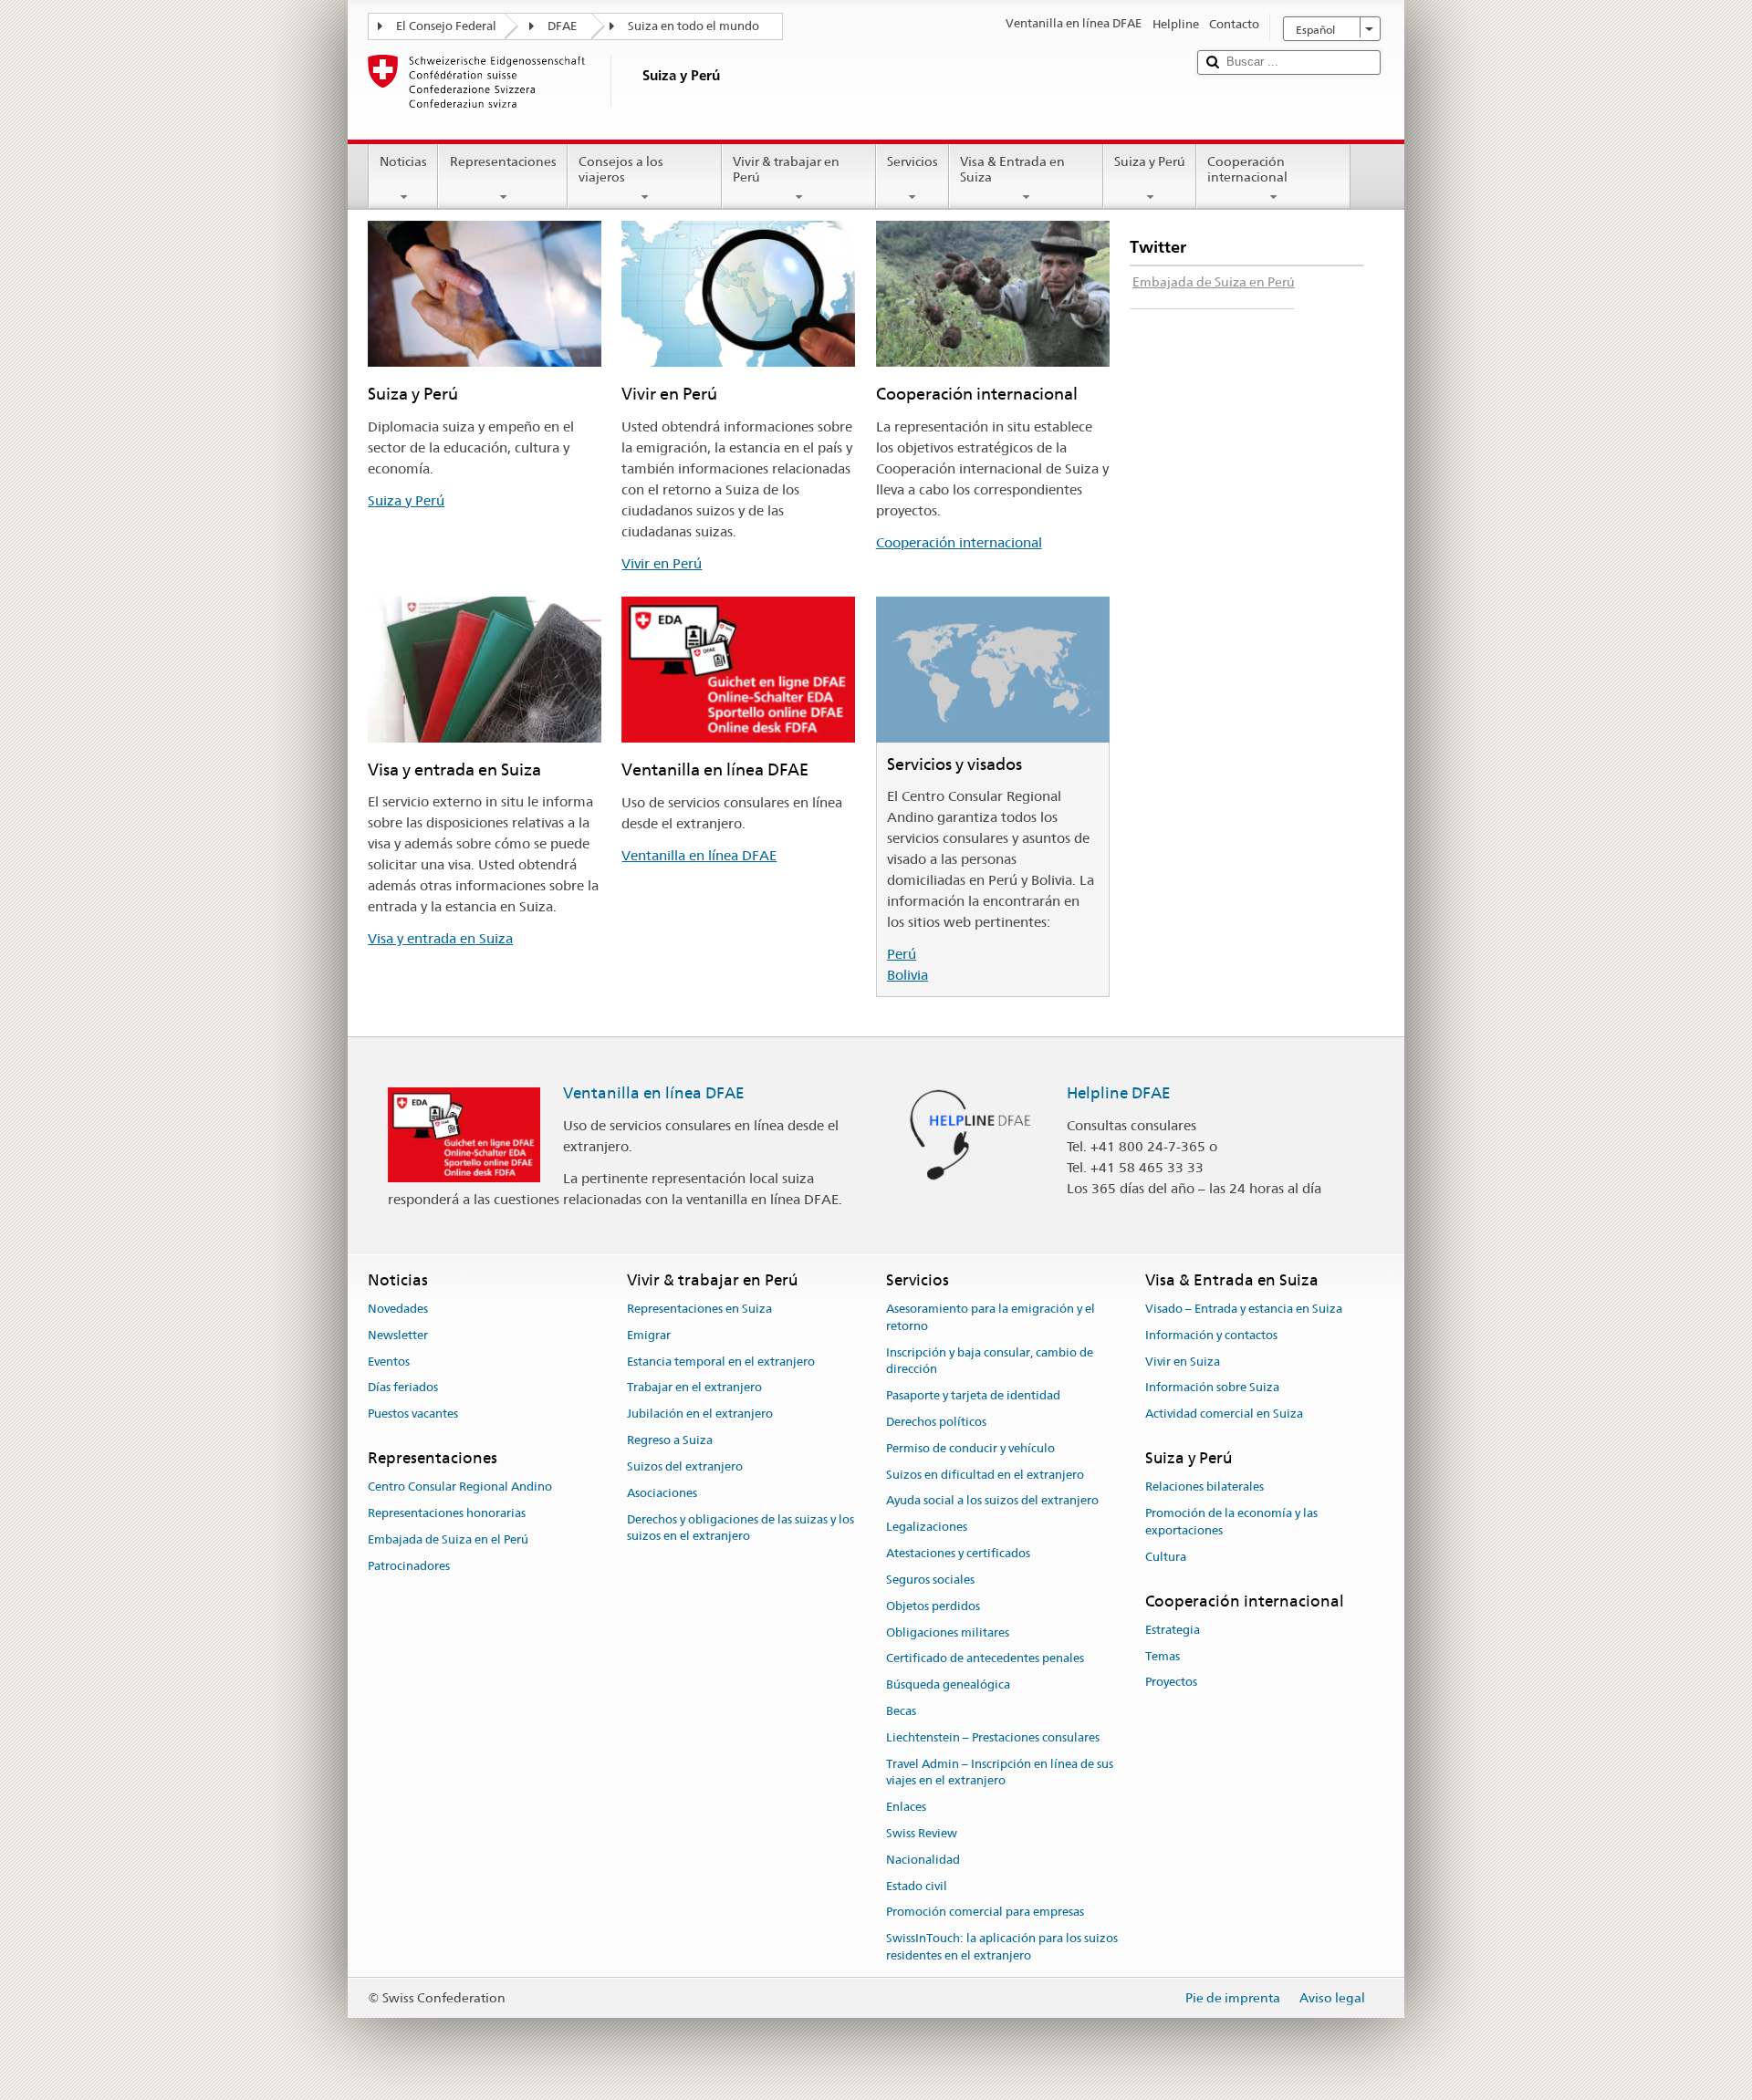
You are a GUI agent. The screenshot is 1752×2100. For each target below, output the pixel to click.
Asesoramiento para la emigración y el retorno (991, 1317)
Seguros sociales (930, 1580)
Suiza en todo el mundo (693, 26)
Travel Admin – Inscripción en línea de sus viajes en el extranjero (1000, 1773)
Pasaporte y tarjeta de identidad (973, 1395)
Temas (1163, 1656)
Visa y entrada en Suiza (440, 938)
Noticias (403, 161)
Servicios (912, 161)
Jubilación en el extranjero (700, 1414)
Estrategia (1173, 1630)
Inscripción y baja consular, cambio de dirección (990, 1361)
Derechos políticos (936, 1422)
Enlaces (906, 1807)
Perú (902, 954)
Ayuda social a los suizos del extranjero (992, 1501)
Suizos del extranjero (685, 1466)
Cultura (1166, 1557)
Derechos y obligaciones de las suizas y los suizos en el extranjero (740, 1528)
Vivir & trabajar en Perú (786, 169)
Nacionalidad (923, 1860)
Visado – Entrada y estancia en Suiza (1244, 1309)
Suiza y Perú (1150, 161)
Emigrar (649, 1335)
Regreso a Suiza (670, 1440)
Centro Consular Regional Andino (460, 1487)
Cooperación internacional (1247, 169)
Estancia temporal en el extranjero (721, 1362)
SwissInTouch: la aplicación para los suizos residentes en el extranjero (1002, 1948)
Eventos (389, 1362)
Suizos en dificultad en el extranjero (985, 1475)
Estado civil (917, 1886)
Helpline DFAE (1119, 1093)
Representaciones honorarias (447, 1513)
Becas (901, 1711)
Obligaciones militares (948, 1632)
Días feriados (403, 1388)
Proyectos (1171, 1683)
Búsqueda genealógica (948, 1684)
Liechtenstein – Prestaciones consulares (993, 1737)
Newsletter (398, 1335)
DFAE (562, 26)
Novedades (398, 1309)
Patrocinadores (409, 1566)
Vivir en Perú (662, 563)
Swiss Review (922, 1833)
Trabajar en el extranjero (694, 1388)
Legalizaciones (927, 1528)
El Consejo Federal (446, 26)
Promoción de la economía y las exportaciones (1231, 1522)
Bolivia (907, 975)
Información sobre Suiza (1212, 1388)
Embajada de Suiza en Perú (1214, 282)
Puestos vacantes (413, 1414)
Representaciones (503, 161)
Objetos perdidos (933, 1606)
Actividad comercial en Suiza (1224, 1414)
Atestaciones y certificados (958, 1553)
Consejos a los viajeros (621, 169)
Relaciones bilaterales (1204, 1487)
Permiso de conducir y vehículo (970, 1448)
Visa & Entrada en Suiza (1012, 169)
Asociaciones (662, 1493)
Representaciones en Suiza (699, 1309)
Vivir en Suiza (1183, 1362)
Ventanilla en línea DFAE (699, 855)
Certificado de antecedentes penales (985, 1659)
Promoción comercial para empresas (985, 1913)
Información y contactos (1211, 1335)
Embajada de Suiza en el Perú (448, 1539)
